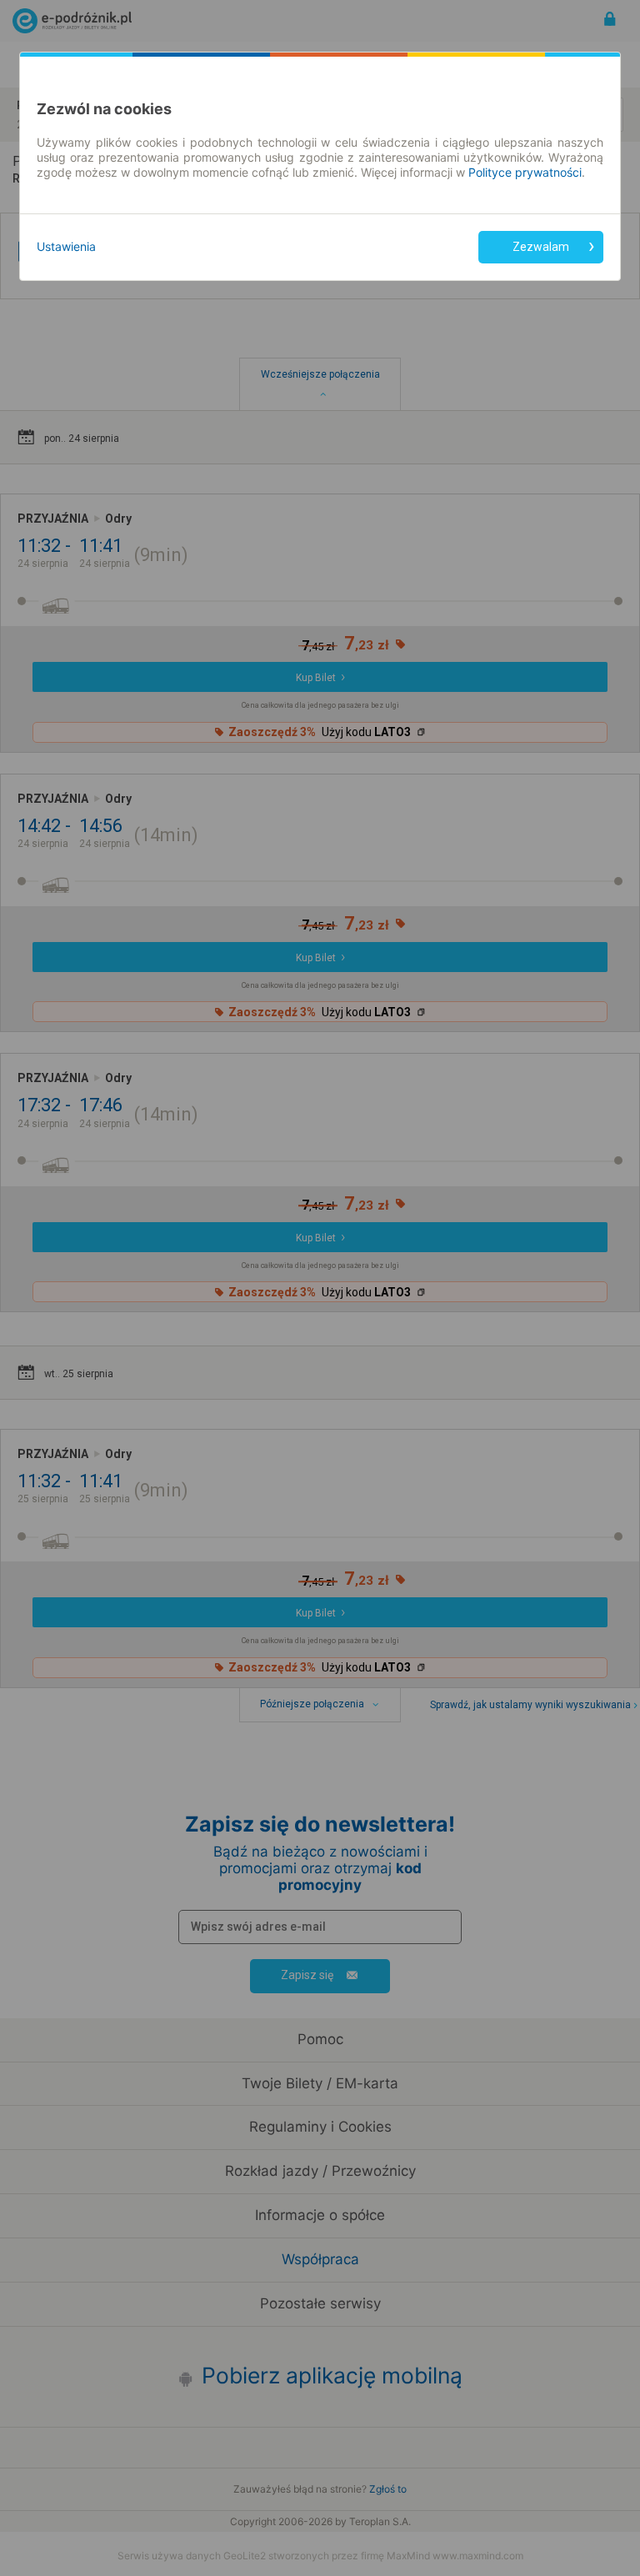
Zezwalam (541, 247)
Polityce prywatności (525, 172)
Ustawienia (66, 246)
